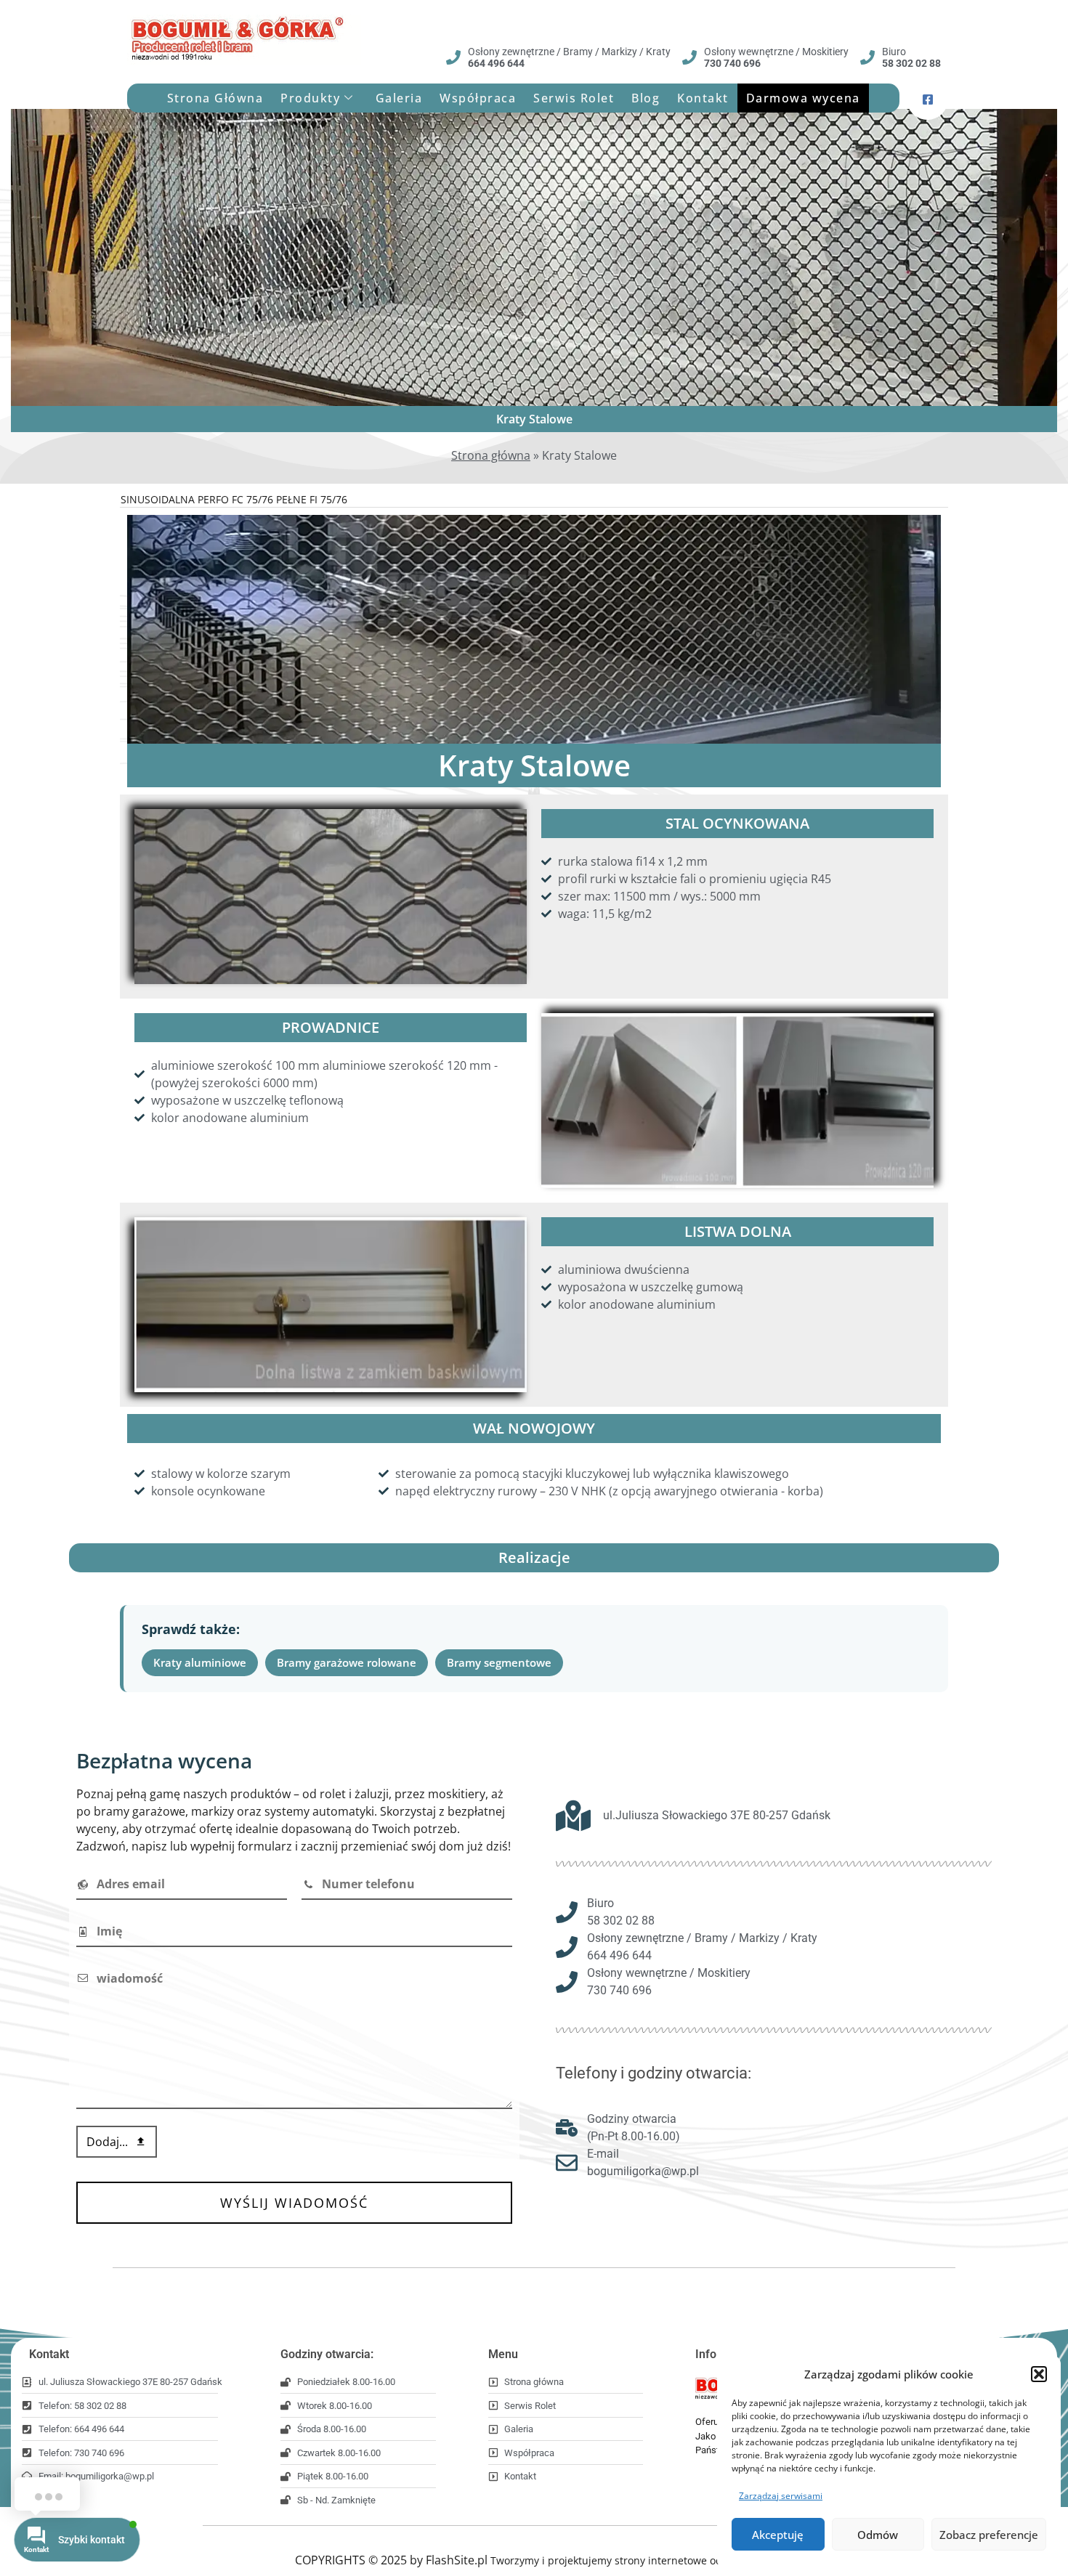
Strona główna (491, 455)
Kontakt (703, 98)
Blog (646, 98)
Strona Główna (215, 98)
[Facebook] (928, 98)
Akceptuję (778, 2535)
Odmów (878, 2535)
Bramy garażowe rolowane (347, 1662)
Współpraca (478, 98)
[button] (1039, 2374)
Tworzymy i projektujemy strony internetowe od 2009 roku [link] (632, 2560)
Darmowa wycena (803, 98)
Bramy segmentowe (499, 1662)
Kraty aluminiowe (200, 1662)
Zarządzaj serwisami (781, 2496)
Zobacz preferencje (989, 2535)
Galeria (399, 98)
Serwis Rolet (574, 98)
